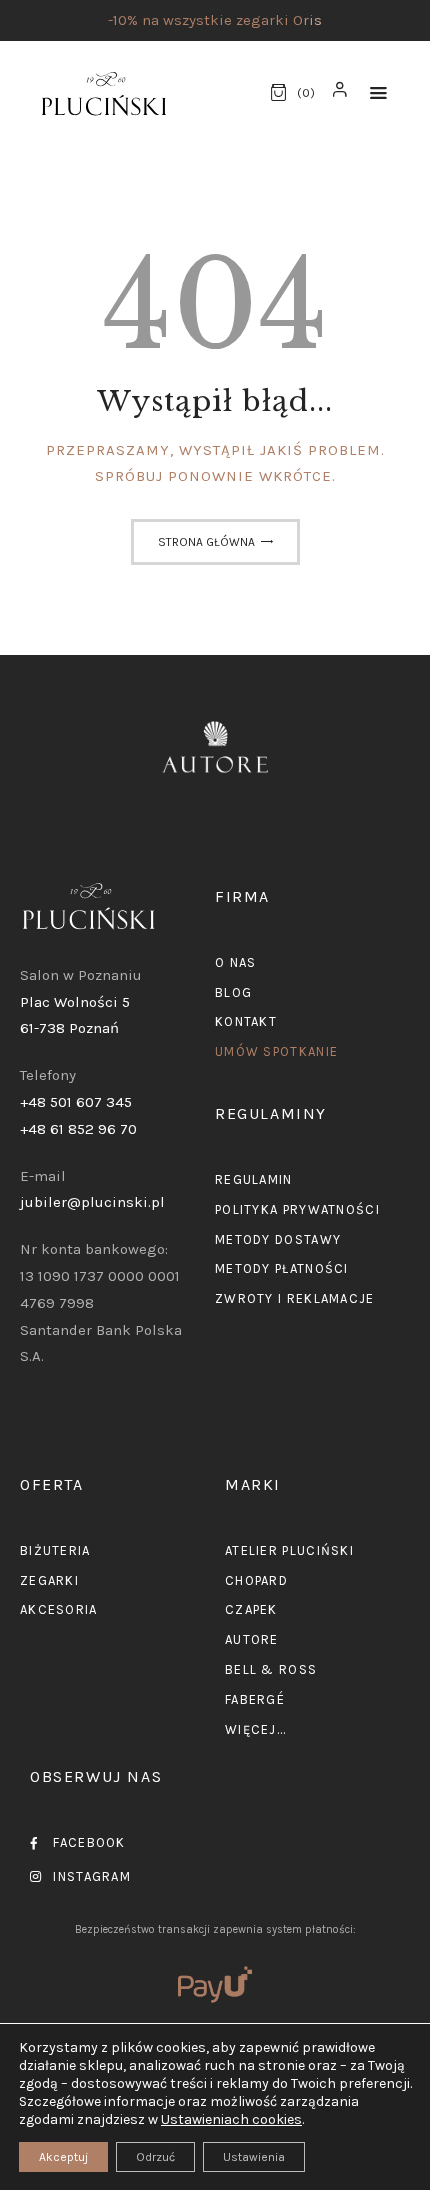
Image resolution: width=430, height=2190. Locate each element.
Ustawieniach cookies (231, 2119)
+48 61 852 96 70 (78, 1129)
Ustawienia (254, 2157)
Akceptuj (63, 2157)
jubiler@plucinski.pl (92, 1202)
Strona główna (206, 542)
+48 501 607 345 (76, 1102)
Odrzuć (155, 2157)
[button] (378, 93)
